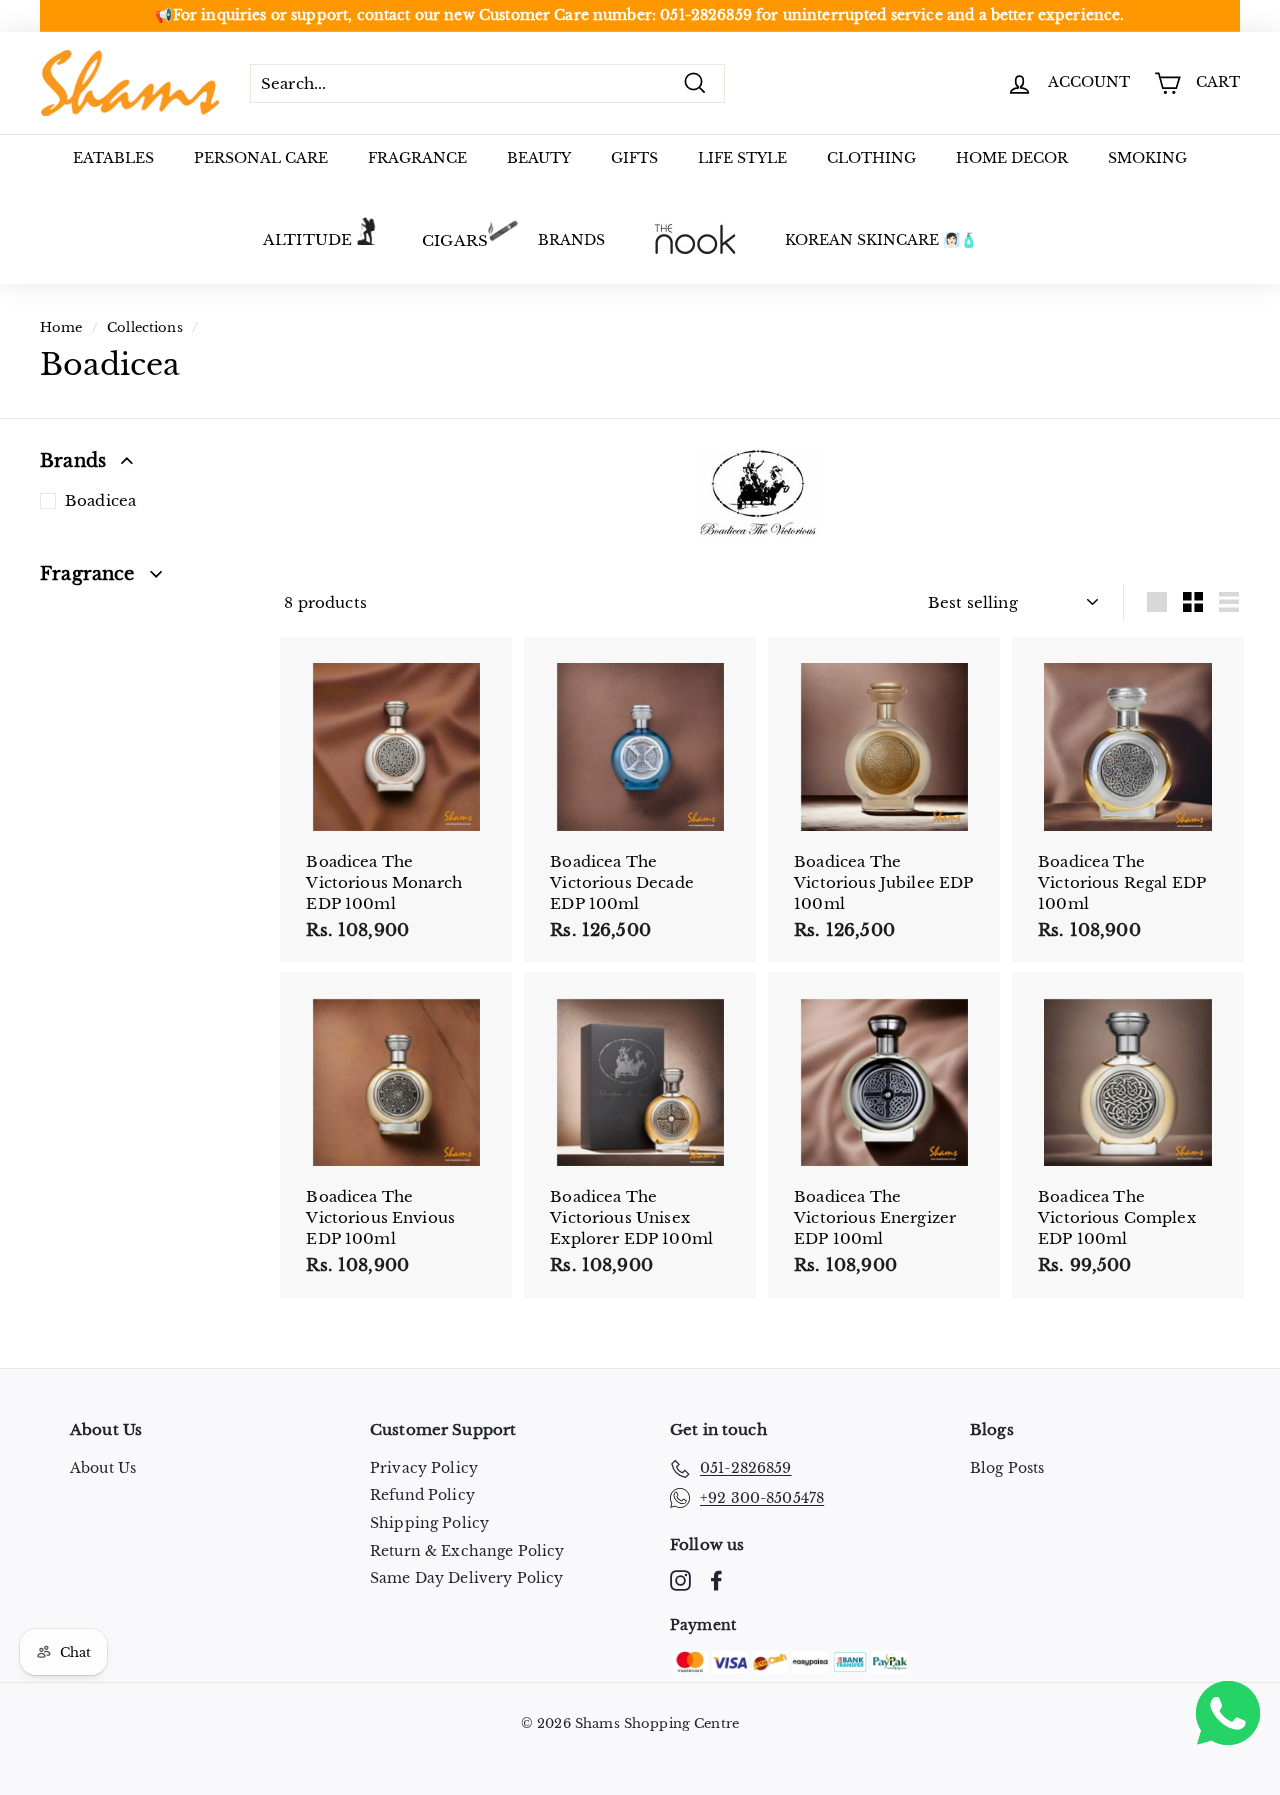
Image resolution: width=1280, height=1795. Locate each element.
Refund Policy (422, 1495)
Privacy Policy (424, 1468)
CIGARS (455, 240)
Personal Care (261, 158)
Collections (145, 327)
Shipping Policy (429, 1523)
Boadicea (100, 500)
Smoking (1147, 158)
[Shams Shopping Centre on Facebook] (716, 1580)
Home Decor (1012, 158)
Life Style (742, 158)
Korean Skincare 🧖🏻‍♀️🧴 (881, 240)
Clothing (871, 158)
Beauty (539, 158)
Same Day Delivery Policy (467, 1578)
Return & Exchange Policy (467, 1551)
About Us (103, 1468)
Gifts (634, 158)
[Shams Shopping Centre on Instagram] (680, 1580)
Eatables (113, 158)
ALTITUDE (307, 239)
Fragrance (417, 158)
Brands (571, 240)
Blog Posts (1007, 1468)
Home (61, 327)
